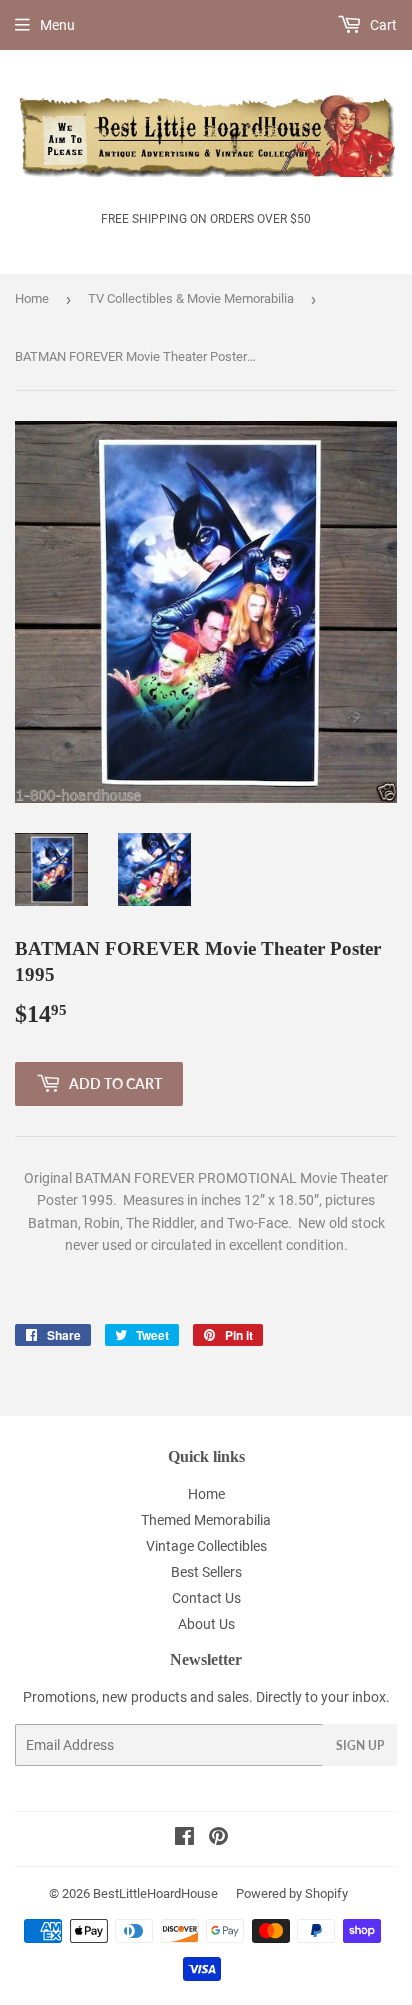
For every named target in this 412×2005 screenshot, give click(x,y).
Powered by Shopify (292, 1893)
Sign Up (360, 1745)
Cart (382, 25)
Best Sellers (206, 1572)
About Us (206, 1624)
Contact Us (206, 1598)
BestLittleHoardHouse (155, 1893)
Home (32, 298)
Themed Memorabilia (206, 1520)
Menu (57, 25)
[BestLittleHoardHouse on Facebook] (184, 1839)
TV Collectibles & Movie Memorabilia (191, 298)
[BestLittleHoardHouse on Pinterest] (218, 1839)
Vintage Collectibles (206, 1546)
